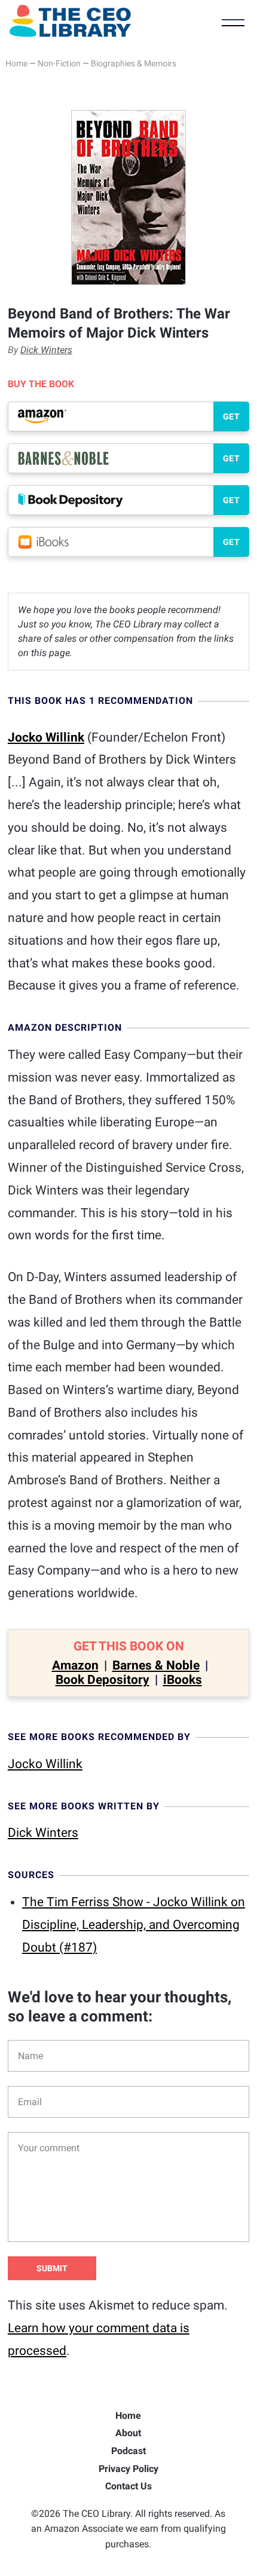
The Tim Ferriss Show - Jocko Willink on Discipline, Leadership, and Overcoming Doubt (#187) (134, 1925)
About (128, 2433)
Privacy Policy (128, 2469)
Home (16, 63)
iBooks (183, 1680)
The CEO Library (70, 21)
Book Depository (103, 1680)
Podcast (128, 2451)
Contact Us (128, 2486)
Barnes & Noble (156, 1665)
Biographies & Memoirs (134, 63)
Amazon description (65, 1027)
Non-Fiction (59, 63)
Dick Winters (46, 350)
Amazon (75, 1665)
